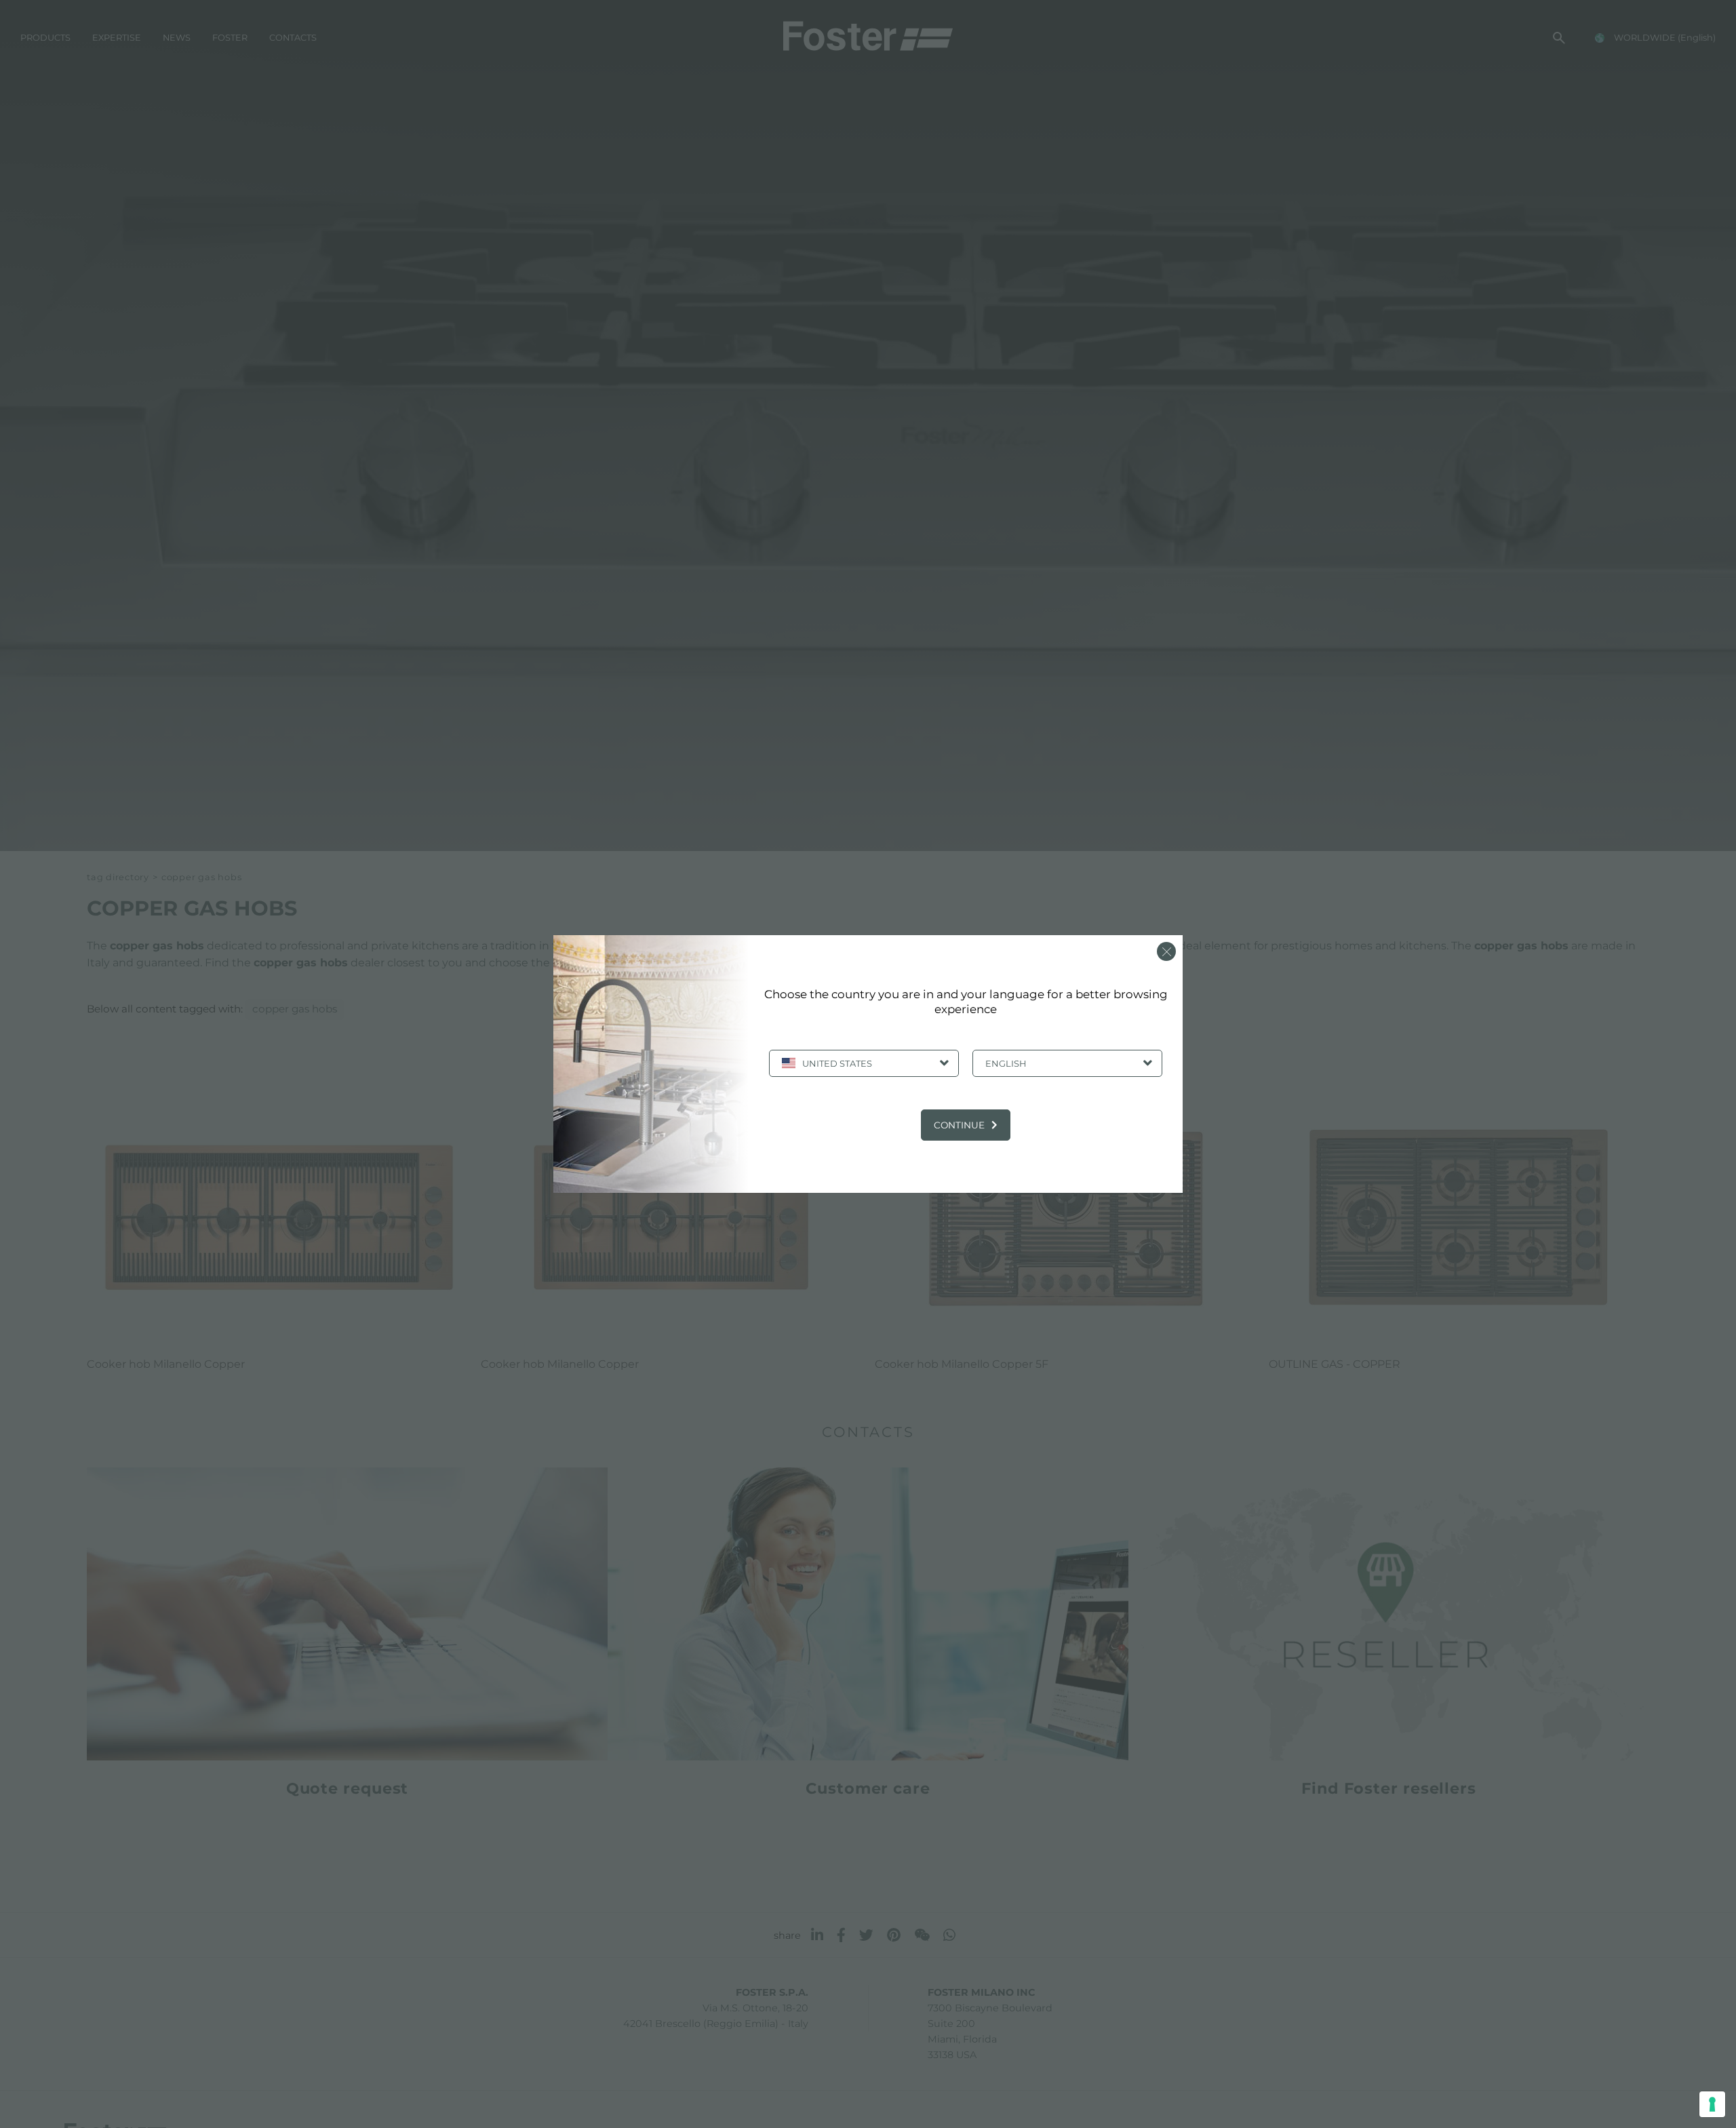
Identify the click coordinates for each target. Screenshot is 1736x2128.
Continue (959, 1125)
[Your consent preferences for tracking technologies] (1712, 2104)
